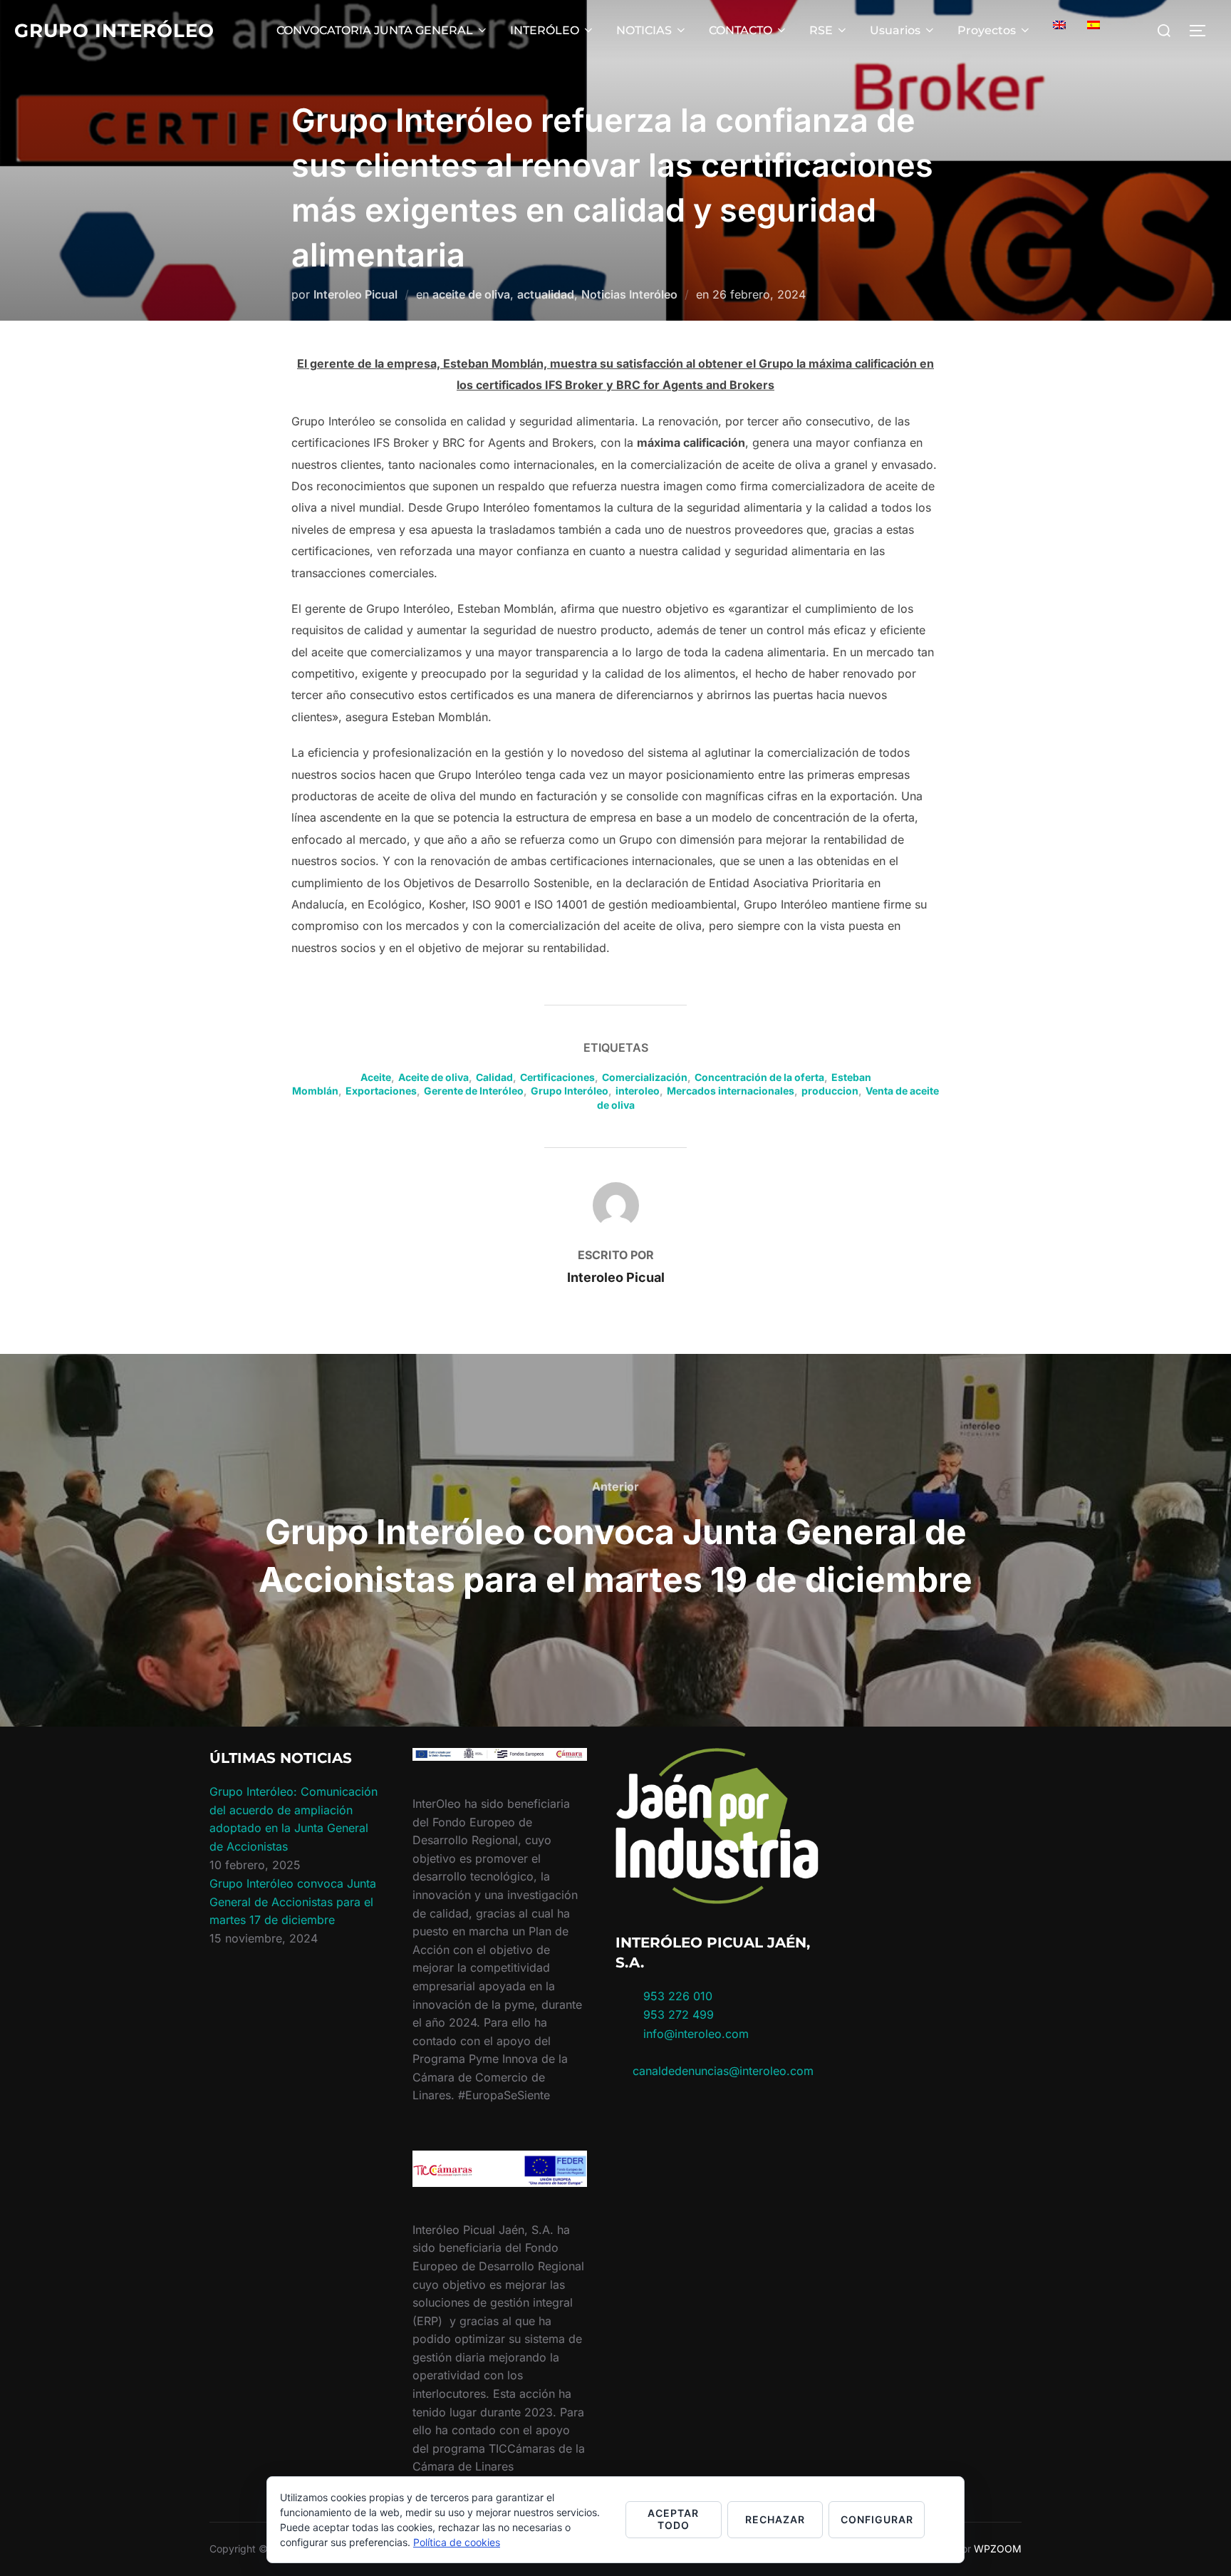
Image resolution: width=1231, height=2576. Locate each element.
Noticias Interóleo (629, 294)
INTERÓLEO (545, 30)
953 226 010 (678, 1996)
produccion (830, 1091)
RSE (821, 30)
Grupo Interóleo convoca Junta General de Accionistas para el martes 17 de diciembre (293, 1902)
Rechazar (775, 2519)
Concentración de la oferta (759, 1077)
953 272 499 (677, 2014)
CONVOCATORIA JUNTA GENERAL (375, 30)
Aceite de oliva (433, 1077)
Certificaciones (557, 1077)
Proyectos (987, 30)
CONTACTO (741, 30)
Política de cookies (457, 2542)
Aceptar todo (673, 2519)
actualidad (546, 294)
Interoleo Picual (355, 294)
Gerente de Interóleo (474, 1091)
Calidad (494, 1077)
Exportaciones (381, 1091)
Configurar (877, 2519)
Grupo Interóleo (114, 31)
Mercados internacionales (731, 1091)
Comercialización (645, 1077)
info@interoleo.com (694, 2034)
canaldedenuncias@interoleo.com (723, 2071)
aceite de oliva (471, 294)
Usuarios (895, 30)
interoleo (638, 1091)
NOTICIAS (644, 30)
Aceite (376, 1077)
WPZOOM (998, 2549)
